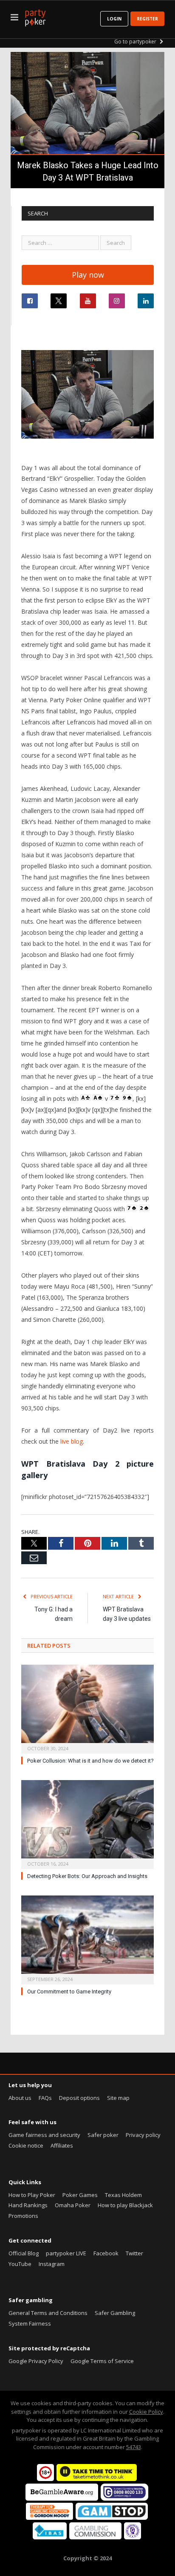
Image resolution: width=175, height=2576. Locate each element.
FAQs (45, 2098)
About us (20, 2098)
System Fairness (30, 2323)
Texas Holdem (123, 2195)
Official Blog (24, 2253)
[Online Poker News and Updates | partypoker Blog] (35, 16)
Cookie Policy (146, 2412)
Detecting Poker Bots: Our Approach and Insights (87, 1876)
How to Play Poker (32, 2195)
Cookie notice (26, 2145)
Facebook (106, 2253)
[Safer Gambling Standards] (133, 2537)
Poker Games (80, 2195)
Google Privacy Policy (36, 2361)
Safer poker (103, 2135)
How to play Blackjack (125, 2205)
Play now (88, 275)
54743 (134, 2447)
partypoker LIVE (66, 2253)
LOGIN (114, 19)
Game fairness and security (44, 2135)
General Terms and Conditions (48, 2313)
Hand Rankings (28, 2205)
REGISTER (147, 19)
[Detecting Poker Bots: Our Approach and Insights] (87, 1824)
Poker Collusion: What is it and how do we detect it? (90, 1761)
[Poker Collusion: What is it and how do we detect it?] (87, 1708)
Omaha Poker (73, 2205)
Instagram (52, 2264)
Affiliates (62, 2145)
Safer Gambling (115, 2313)
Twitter (134, 2253)
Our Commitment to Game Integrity (69, 1992)
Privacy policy (143, 2135)
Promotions (23, 2216)
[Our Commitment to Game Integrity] (87, 1939)
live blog (72, 1441)
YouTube (20, 2264)
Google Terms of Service (102, 2361)
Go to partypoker (136, 42)
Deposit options (79, 2098)
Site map (118, 2098)
